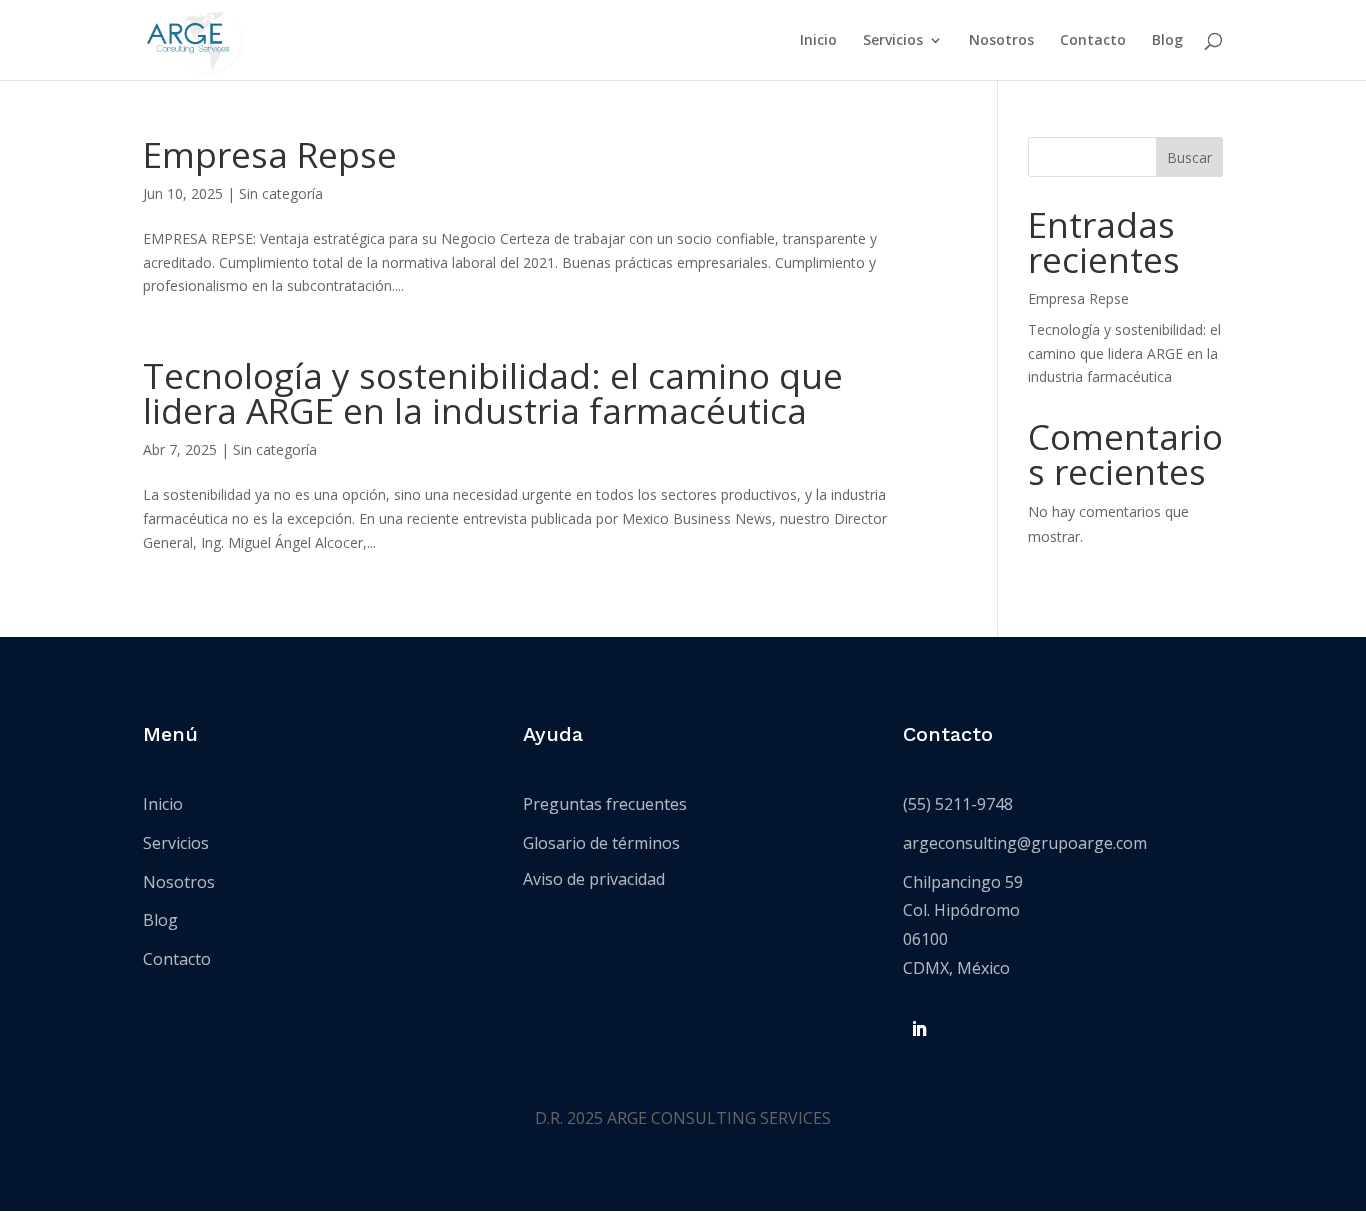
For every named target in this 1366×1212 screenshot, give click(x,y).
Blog (1167, 41)
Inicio (818, 41)
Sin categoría (281, 193)
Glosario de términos (601, 843)
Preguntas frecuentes (605, 804)
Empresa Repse (270, 154)
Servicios (893, 41)
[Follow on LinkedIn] (919, 1029)
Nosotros (1001, 41)
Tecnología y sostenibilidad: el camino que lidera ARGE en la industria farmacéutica (493, 393)
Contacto (1093, 41)
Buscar (1189, 157)
